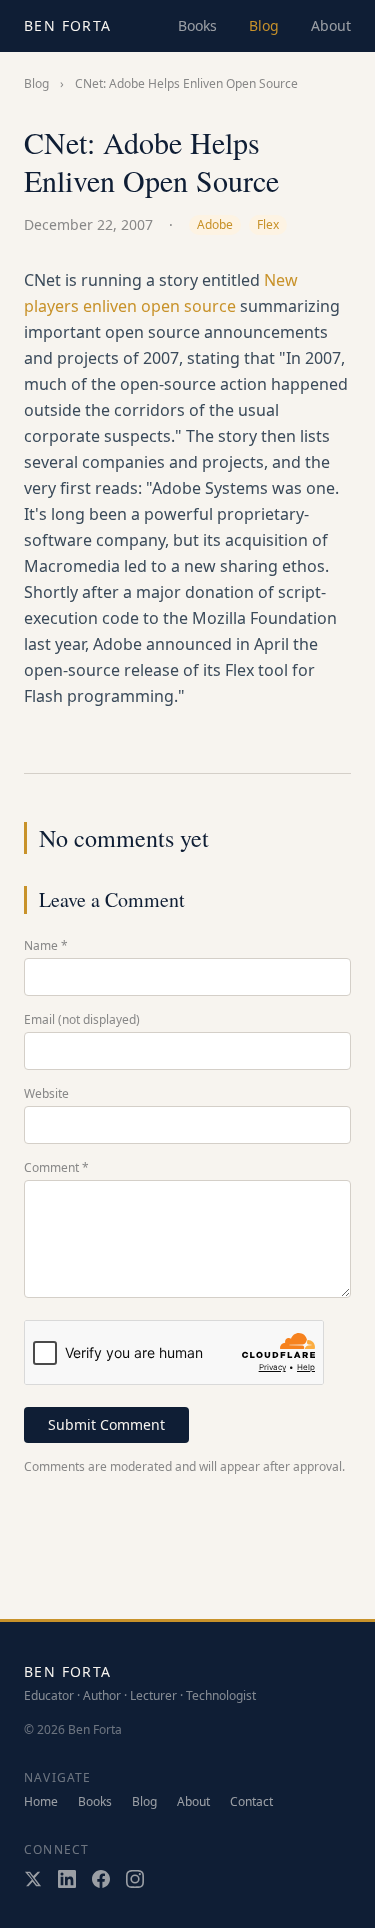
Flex (268, 224)
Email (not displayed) (82, 1020)
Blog (264, 25)
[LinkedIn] (67, 1879)
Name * (46, 946)
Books (197, 25)
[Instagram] (135, 1879)
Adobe (215, 224)
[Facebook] (101, 1879)
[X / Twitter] (33, 1879)
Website (46, 1094)
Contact (251, 1802)
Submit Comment (106, 1424)
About (331, 25)
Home (41, 1802)
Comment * (56, 1168)
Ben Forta (68, 25)
